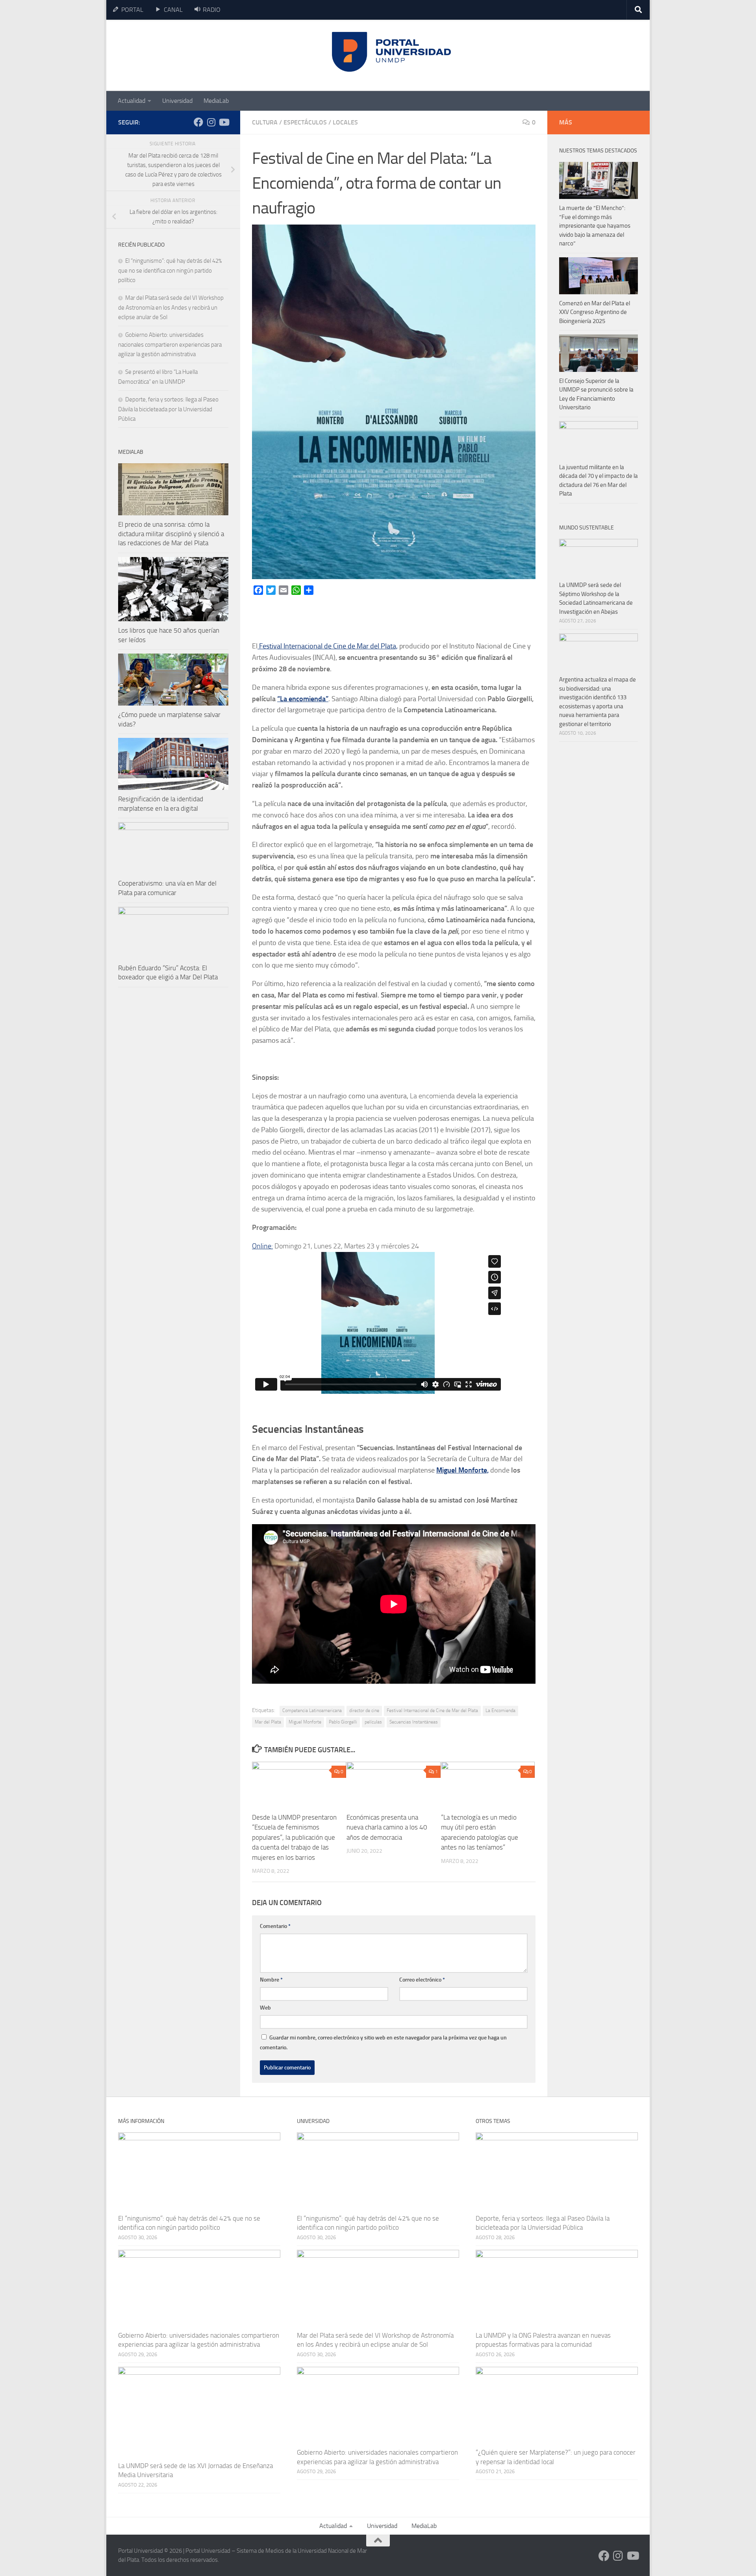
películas (373, 1722)
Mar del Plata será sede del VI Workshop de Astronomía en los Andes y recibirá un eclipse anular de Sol (171, 307)
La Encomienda (500, 1711)
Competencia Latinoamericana (312, 1711)
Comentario (275, 1926)
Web (265, 2008)
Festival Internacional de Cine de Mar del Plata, (328, 646)
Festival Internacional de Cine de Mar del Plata (432, 1711)
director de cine (364, 1711)
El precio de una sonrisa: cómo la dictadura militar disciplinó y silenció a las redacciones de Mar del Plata (171, 534)
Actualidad (132, 101)
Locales (345, 122)
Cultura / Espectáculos (289, 122)
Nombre (271, 1980)
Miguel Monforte (305, 1722)
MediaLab (216, 101)
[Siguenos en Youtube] (224, 122)
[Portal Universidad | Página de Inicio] (178, 55)
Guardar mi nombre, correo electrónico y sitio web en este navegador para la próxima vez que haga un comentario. (383, 2043)
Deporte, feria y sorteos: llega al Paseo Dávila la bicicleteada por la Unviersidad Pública (168, 409)
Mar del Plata (268, 1722)
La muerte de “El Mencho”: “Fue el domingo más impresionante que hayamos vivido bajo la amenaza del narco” (595, 226)
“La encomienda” (303, 699)
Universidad (177, 101)
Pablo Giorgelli (343, 1722)
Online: (262, 1246)
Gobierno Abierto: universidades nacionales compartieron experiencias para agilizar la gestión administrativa (170, 345)
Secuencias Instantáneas (414, 1722)
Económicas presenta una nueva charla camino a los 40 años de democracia (387, 1827)
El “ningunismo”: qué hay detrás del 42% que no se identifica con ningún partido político (170, 270)
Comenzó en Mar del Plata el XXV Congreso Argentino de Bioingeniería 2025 (595, 312)
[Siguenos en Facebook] (198, 122)
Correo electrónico (422, 1980)
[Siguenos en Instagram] (211, 122)
